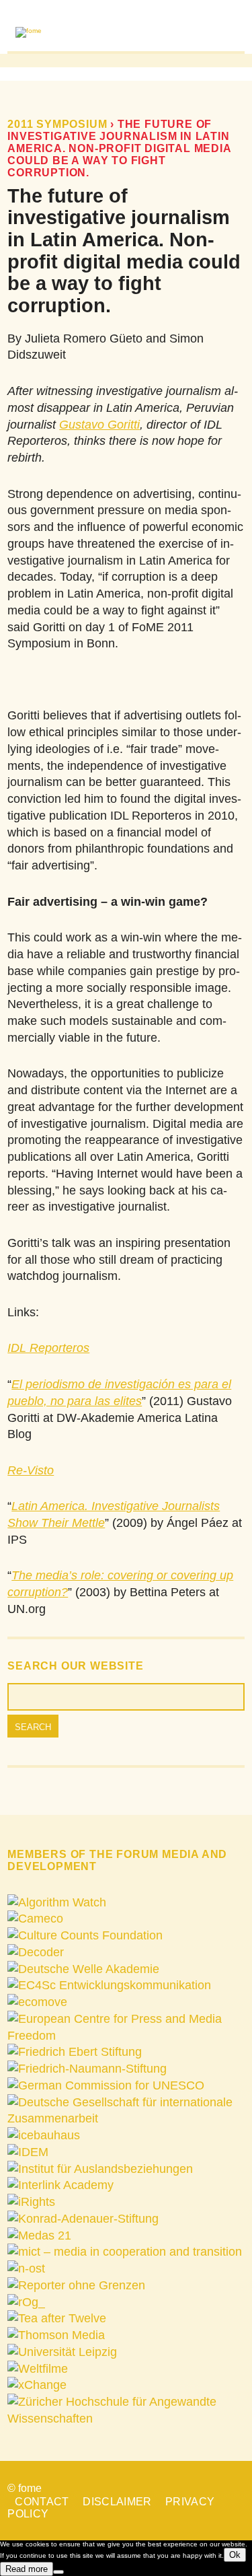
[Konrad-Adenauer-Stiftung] (83, 2219)
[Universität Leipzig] (62, 2352)
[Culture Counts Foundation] (85, 1935)
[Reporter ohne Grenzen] (76, 2285)
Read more (27, 2569)
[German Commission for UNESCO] (106, 2085)
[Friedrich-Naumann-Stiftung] (87, 2069)
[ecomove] (37, 2002)
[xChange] (37, 2385)
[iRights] (31, 2202)
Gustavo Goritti (99, 425)
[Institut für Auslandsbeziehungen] (100, 2169)
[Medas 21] (39, 2235)
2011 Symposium (57, 124)
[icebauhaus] (44, 2135)
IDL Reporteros (48, 1348)
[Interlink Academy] (60, 2185)
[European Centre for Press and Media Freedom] (126, 2036)
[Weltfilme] (38, 2369)
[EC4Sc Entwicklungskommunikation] (109, 1985)
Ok (235, 2555)
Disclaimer (117, 2502)
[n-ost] (26, 2268)
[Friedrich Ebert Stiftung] (75, 2052)
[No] (58, 2572)
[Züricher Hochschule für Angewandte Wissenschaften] (126, 2419)
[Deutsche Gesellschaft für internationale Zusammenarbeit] (126, 2118)
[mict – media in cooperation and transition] (125, 2252)
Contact (42, 2502)
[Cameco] (35, 1919)
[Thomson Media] (56, 2335)
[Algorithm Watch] (57, 1902)
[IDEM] (28, 2152)
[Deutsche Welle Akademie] (83, 1969)
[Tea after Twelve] (57, 2318)
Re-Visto (31, 1470)
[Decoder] (36, 1952)
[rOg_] (26, 2302)
